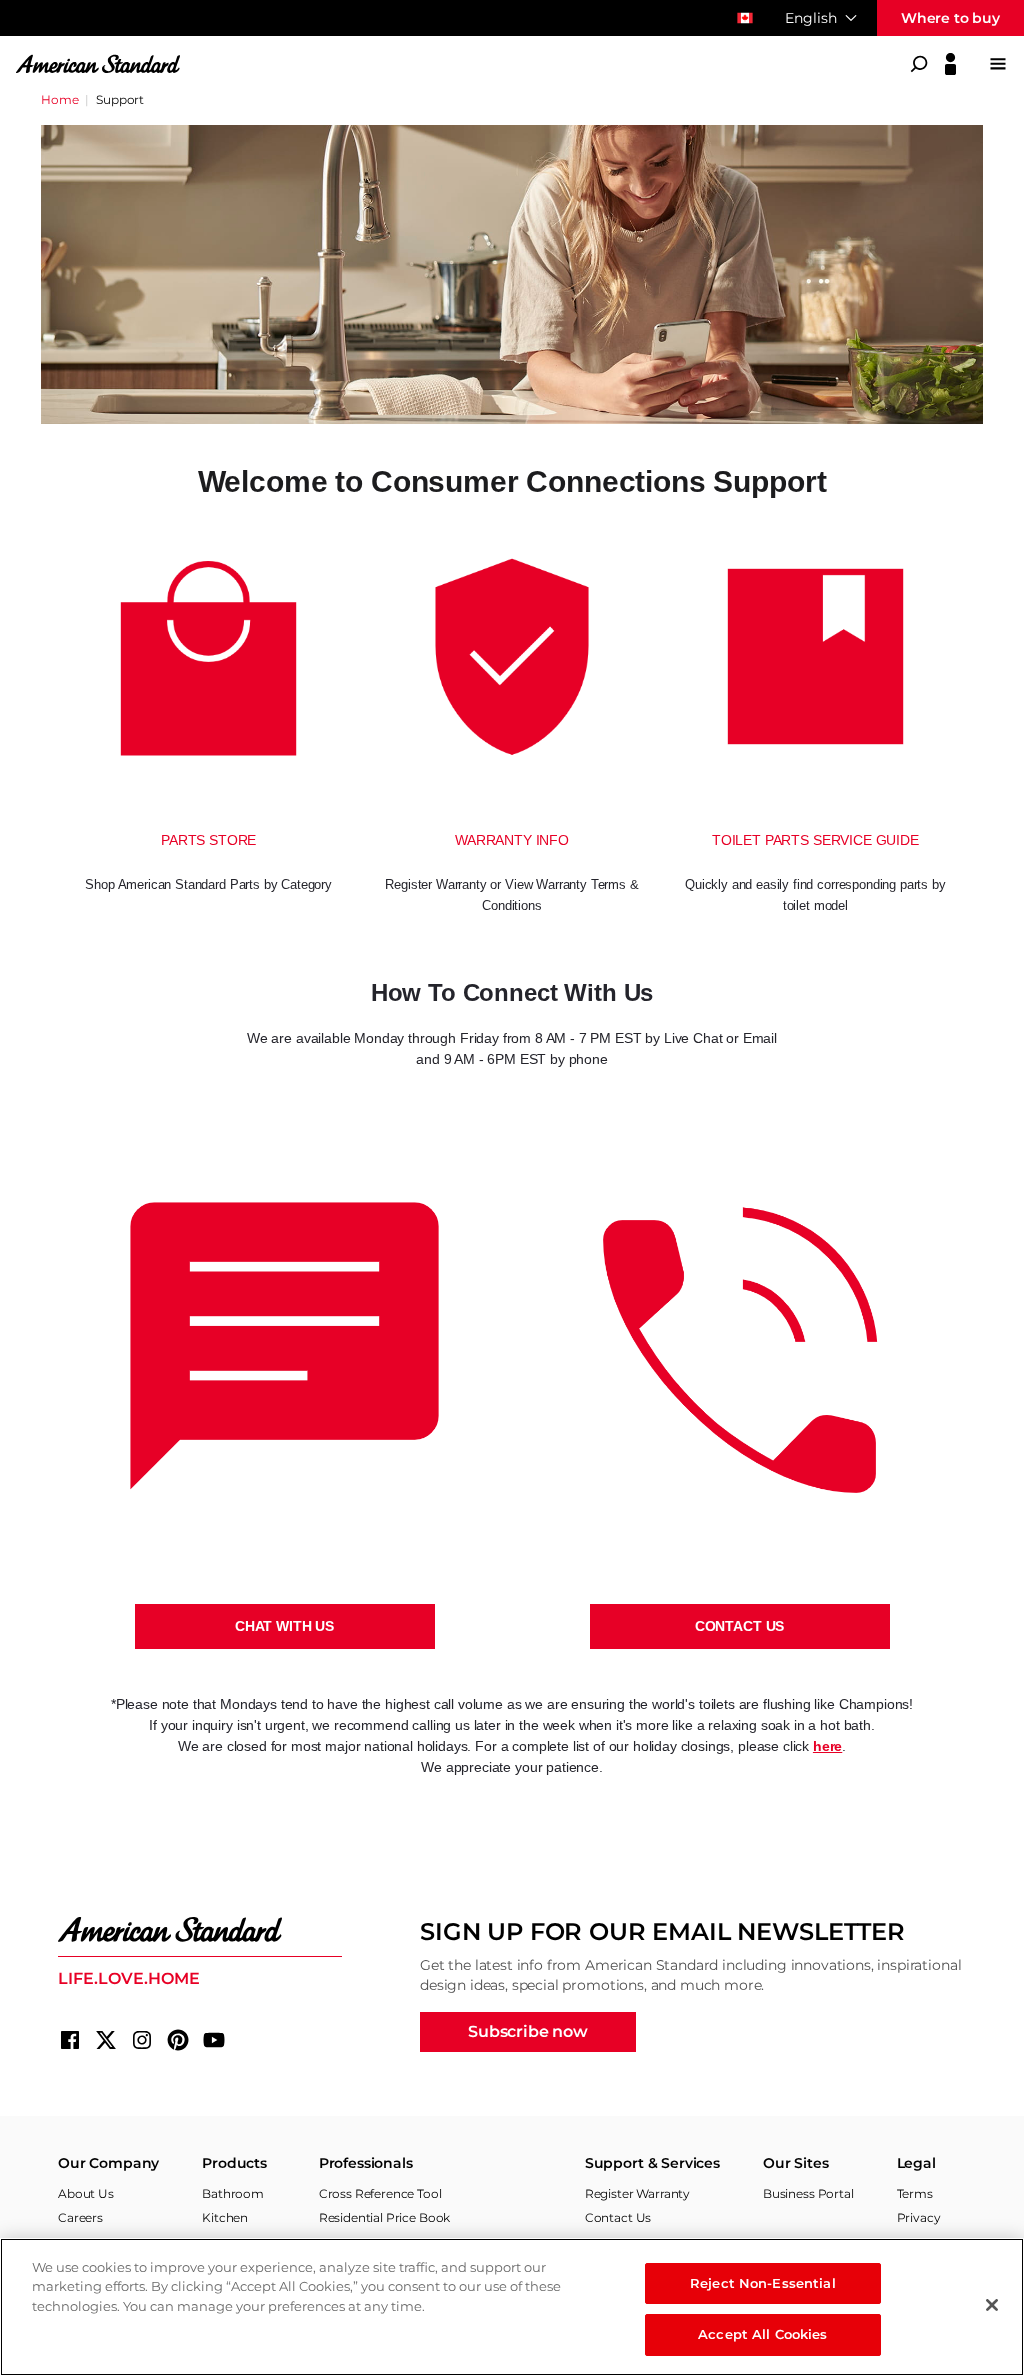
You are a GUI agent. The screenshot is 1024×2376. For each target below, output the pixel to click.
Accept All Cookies (762, 2334)
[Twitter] (106, 2040)
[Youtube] (214, 2040)
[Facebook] (70, 2040)
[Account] (950, 64)
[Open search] (919, 64)
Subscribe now (528, 2031)
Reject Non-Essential (763, 2283)
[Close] (992, 2305)
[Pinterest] (178, 2040)
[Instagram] (142, 2040)
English (811, 18)
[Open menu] (998, 64)
